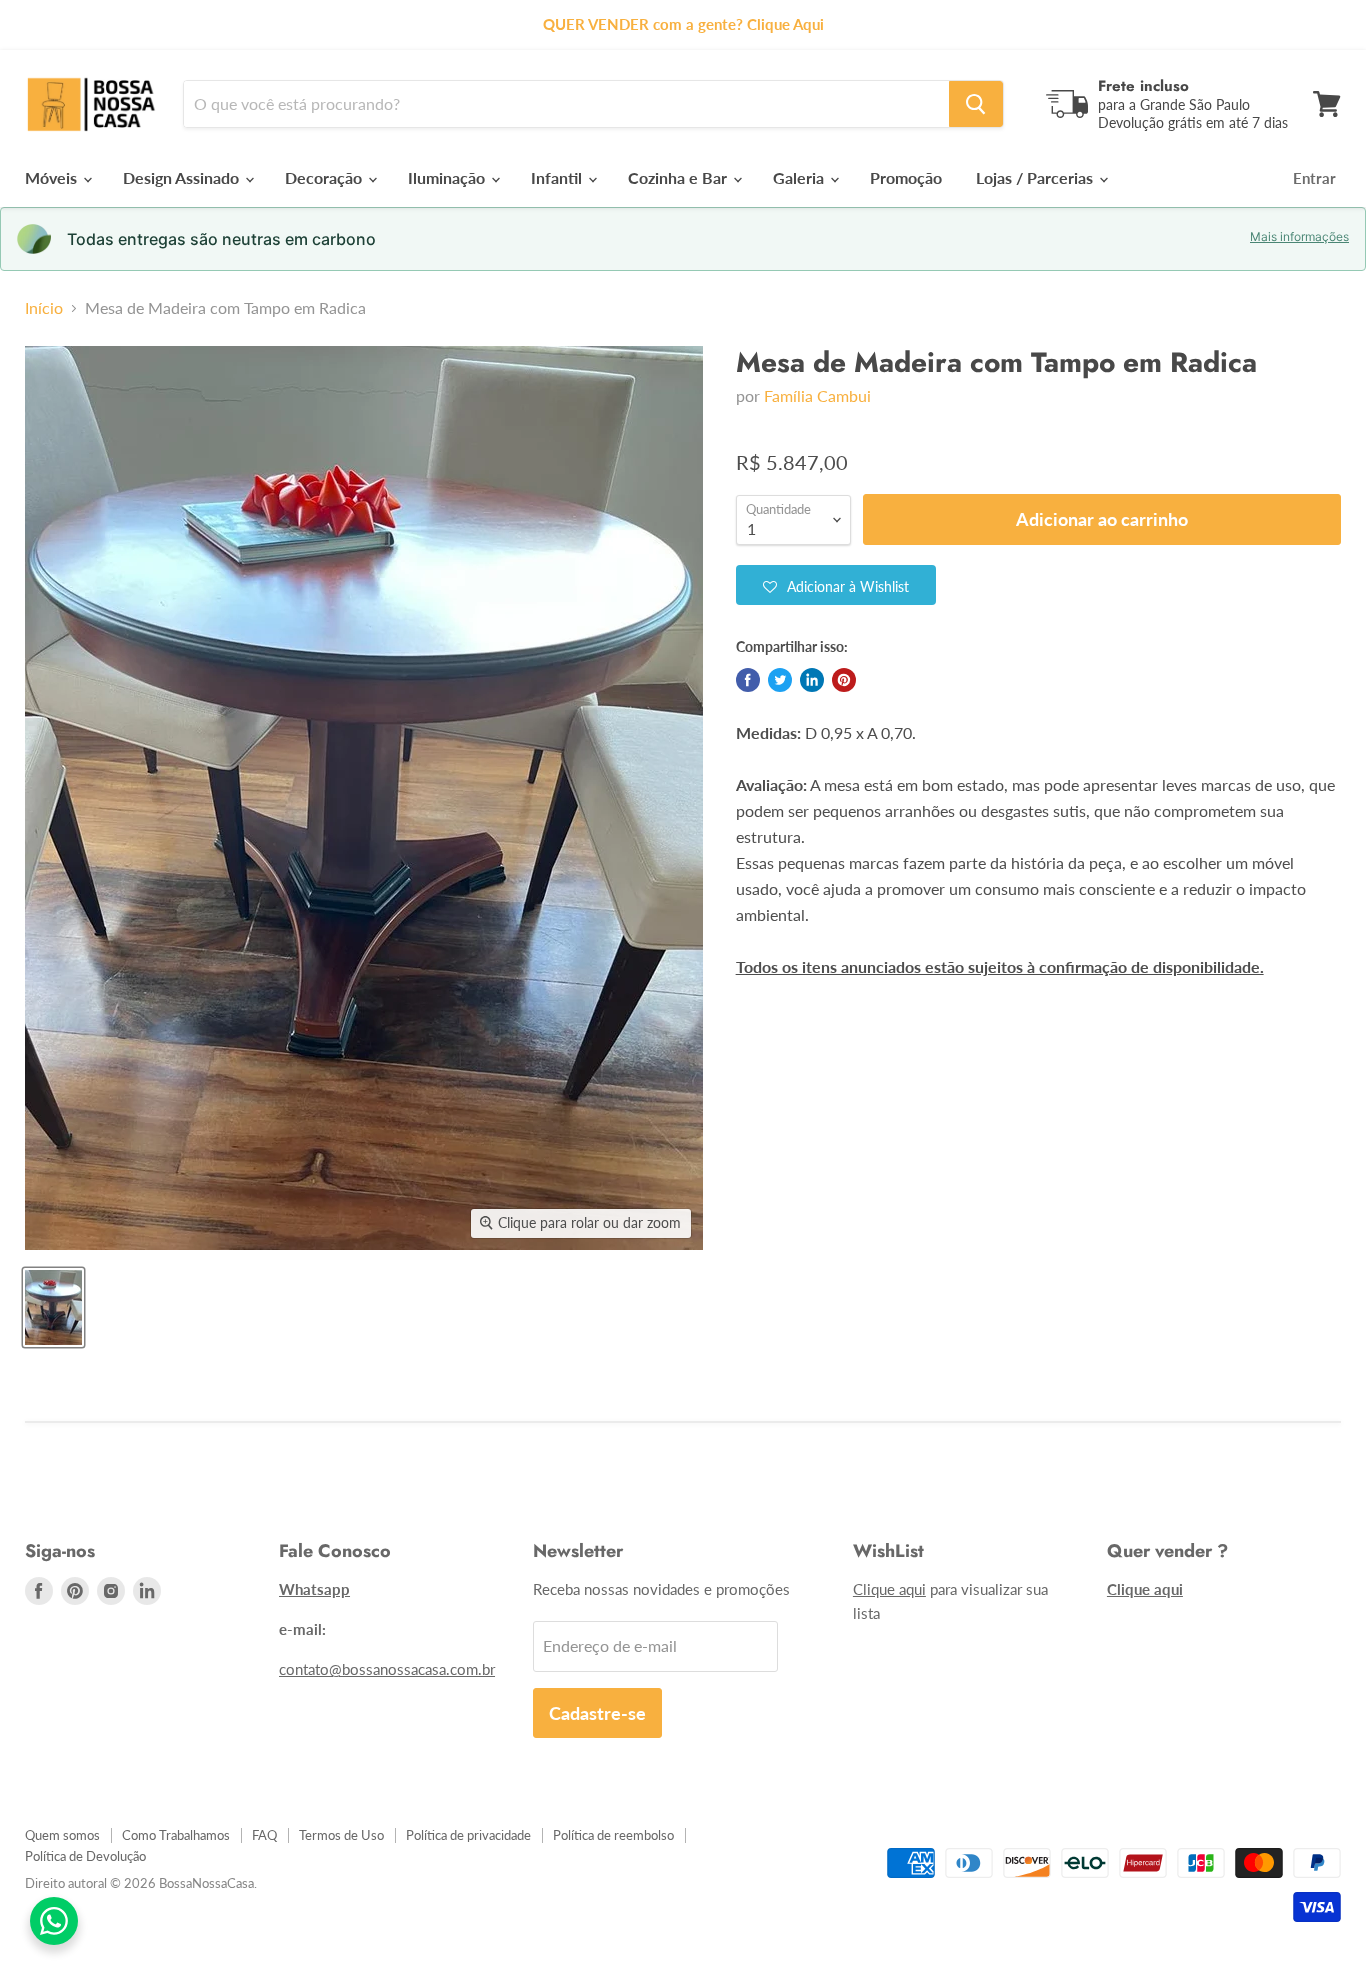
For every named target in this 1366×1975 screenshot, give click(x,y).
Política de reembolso (613, 1835)
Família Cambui (817, 395)
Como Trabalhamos (176, 1835)
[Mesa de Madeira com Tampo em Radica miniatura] (53, 1307)
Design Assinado (183, 177)
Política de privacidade (468, 1835)
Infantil (558, 177)
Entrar (1314, 178)
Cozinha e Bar (679, 177)
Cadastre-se (597, 1713)
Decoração (325, 177)
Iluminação (448, 177)
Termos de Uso (341, 1835)
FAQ (264, 1835)
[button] (836, 585)
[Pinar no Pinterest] (844, 680)
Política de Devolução (85, 1856)
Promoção (906, 177)
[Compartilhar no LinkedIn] (812, 680)
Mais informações (1299, 237)
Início (44, 308)
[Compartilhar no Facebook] (748, 680)
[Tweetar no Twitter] (780, 680)
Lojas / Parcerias (1036, 177)
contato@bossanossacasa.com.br (387, 1669)
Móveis (53, 177)
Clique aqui (889, 1589)
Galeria (800, 177)
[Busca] (976, 104)
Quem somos (62, 1835)
